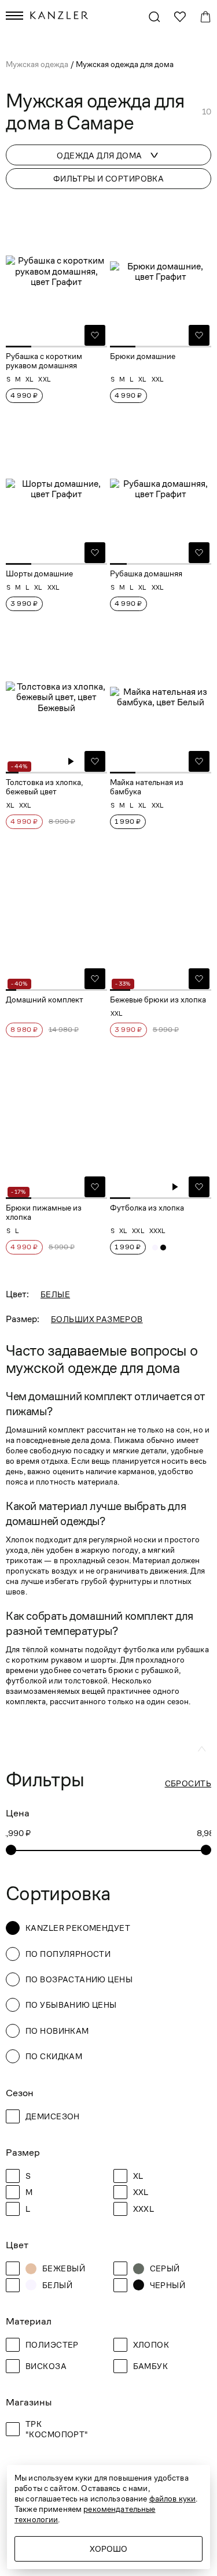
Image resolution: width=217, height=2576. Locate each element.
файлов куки (173, 2499)
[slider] (11, 1850)
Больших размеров (97, 1319)
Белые (55, 1294)
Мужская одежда (38, 64)
